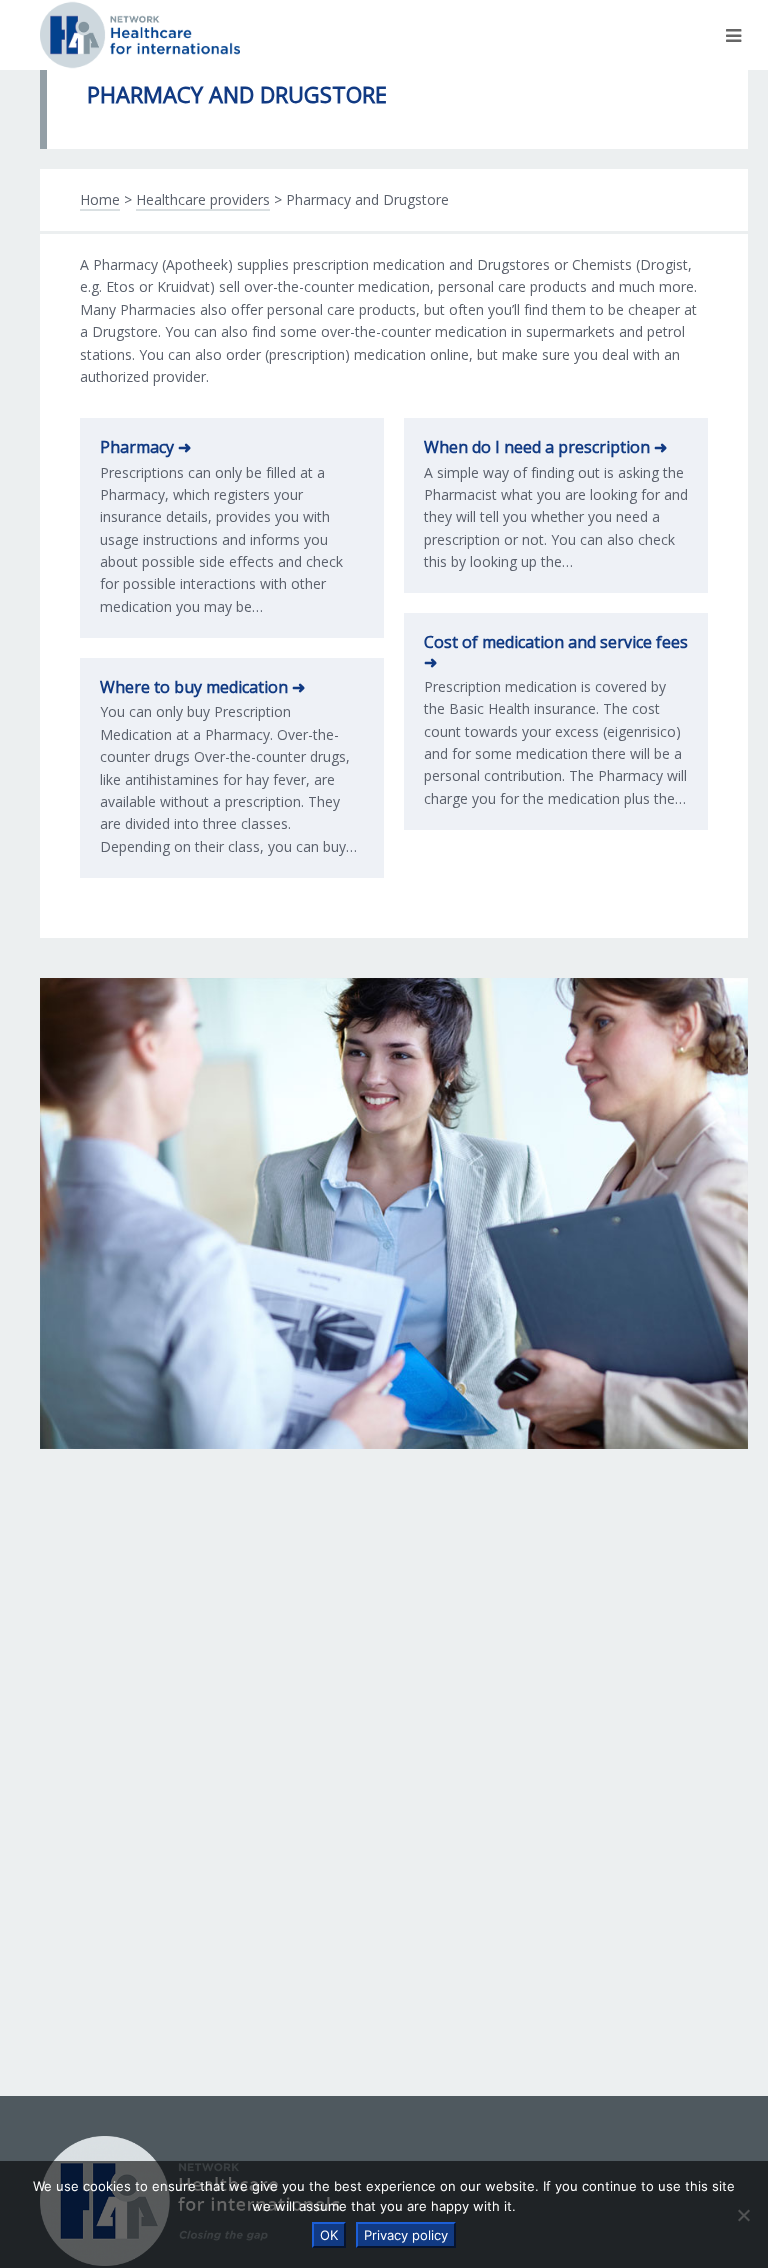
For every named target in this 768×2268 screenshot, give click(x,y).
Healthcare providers (203, 199)
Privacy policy (406, 2235)
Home (100, 199)
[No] (743, 2215)
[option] (394, 1213)
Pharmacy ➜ (145, 447)
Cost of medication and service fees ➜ (556, 651)
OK (329, 2235)
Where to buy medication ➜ (202, 687)
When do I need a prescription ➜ (545, 447)
